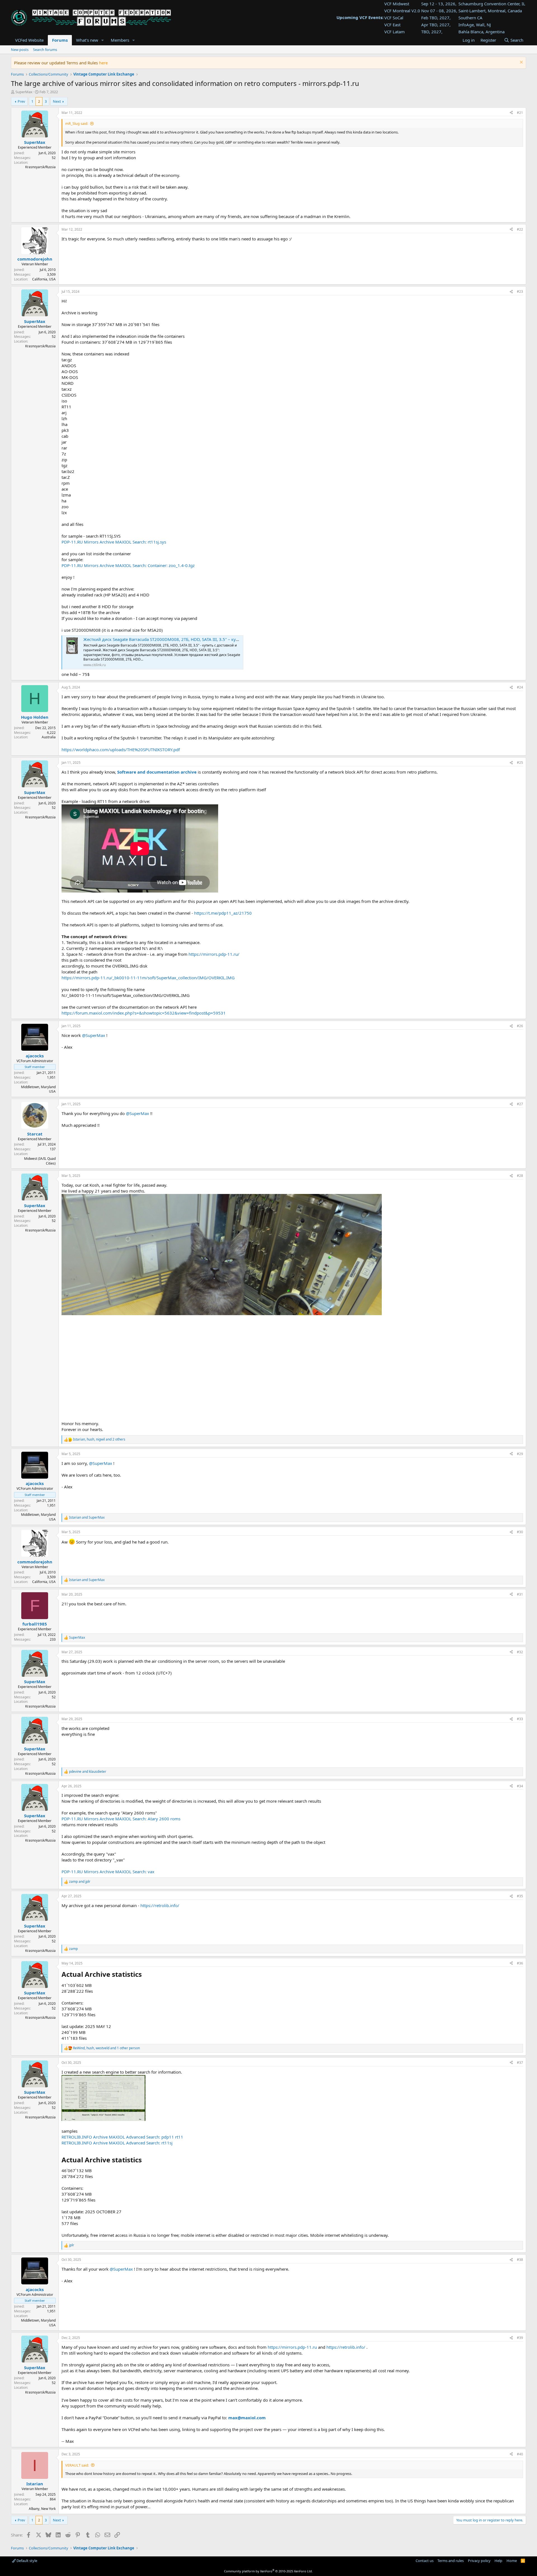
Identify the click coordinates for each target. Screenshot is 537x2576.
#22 (520, 229)
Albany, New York (42, 2509)
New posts (20, 50)
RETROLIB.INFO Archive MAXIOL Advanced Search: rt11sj (117, 2143)
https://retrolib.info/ (160, 1905)
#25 (520, 763)
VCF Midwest (397, 4)
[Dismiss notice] (521, 63)
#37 (520, 2063)
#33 (520, 1719)
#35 (520, 1896)
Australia (49, 737)
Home (512, 2561)
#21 (520, 113)
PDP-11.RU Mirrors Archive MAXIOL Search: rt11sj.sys (114, 542)
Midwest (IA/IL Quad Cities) (40, 1161)
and (87, 1518)
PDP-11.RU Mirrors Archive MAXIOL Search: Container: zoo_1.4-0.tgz (128, 565)
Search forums (45, 50)
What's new (87, 40)
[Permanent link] (145, 1975)
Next (57, 101)
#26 (520, 1026)
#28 (520, 1176)
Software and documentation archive (157, 772)
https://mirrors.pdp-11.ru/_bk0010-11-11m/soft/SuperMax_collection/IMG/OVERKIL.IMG (148, 978)
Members (120, 40)
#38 (520, 2260)
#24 (520, 687)
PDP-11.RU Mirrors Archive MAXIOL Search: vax (108, 1872)
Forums (60, 40)
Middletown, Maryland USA (38, 1089)
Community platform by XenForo (268, 2571)
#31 (520, 1594)
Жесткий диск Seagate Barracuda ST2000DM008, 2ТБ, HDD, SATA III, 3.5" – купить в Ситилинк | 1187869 (188, 639)
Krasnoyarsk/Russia (40, 167)
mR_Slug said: (77, 123)
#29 (520, 1454)
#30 (520, 1532)
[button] (103, 40)
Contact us (425, 2561)
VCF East (392, 25)
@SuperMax (94, 1035)
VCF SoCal (394, 18)
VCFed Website (29, 40)
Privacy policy (479, 2561)
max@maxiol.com (247, 2418)
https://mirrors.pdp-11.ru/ (214, 954)
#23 (520, 291)
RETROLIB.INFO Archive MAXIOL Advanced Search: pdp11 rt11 (122, 2137)
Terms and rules (451, 2561)
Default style (26, 2561)
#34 (520, 1786)
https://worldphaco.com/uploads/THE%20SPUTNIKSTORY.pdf (121, 750)
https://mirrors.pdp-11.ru (292, 2347)
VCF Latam (394, 32)
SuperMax (24, 92)
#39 (520, 2338)
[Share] (511, 113)
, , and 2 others (99, 1439)
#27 (520, 1104)
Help (498, 2561)
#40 (520, 2454)
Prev (21, 101)
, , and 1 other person (106, 2048)
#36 (520, 1963)
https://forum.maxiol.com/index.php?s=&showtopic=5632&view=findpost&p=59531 (144, 1013)
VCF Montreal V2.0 (402, 11)
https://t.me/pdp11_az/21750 (223, 913)
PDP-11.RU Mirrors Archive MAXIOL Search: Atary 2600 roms (121, 1819)
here (103, 63)
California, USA (44, 279)
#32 (520, 1652)
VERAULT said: (77, 2465)
